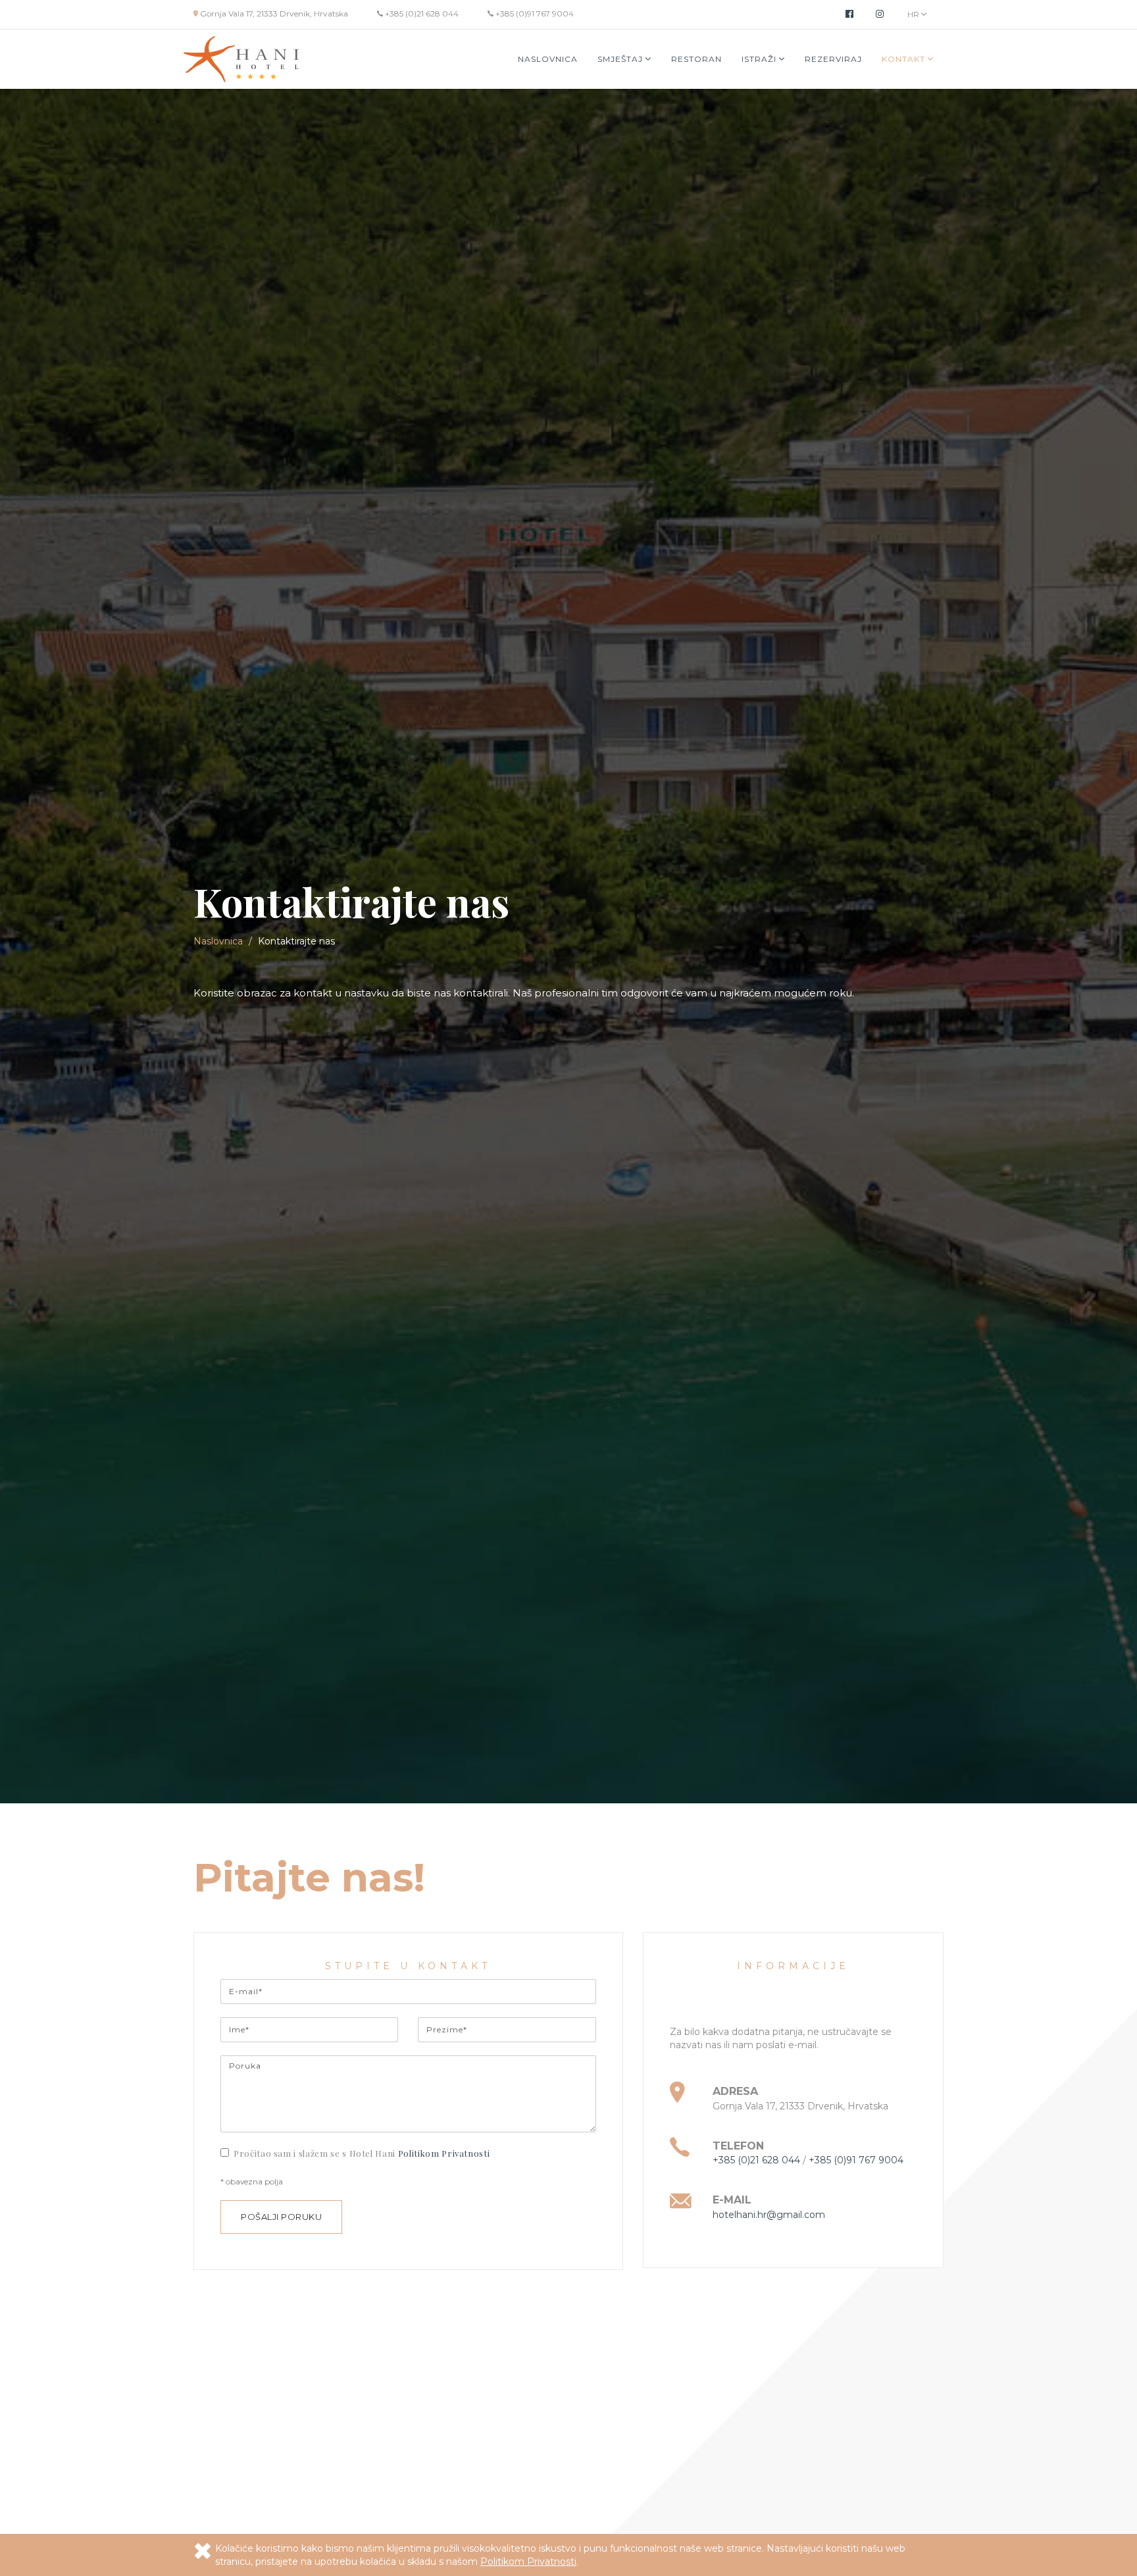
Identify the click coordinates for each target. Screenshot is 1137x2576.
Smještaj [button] (621, 59)
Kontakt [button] (905, 59)
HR (914, 14)
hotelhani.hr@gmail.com (769, 2215)
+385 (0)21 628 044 (421, 13)
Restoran (696, 59)
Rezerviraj (833, 59)
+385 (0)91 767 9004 (534, 13)
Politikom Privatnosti (444, 2153)
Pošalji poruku (281, 2217)
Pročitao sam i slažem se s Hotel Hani (362, 2153)
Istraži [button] (760, 59)
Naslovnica (548, 59)
